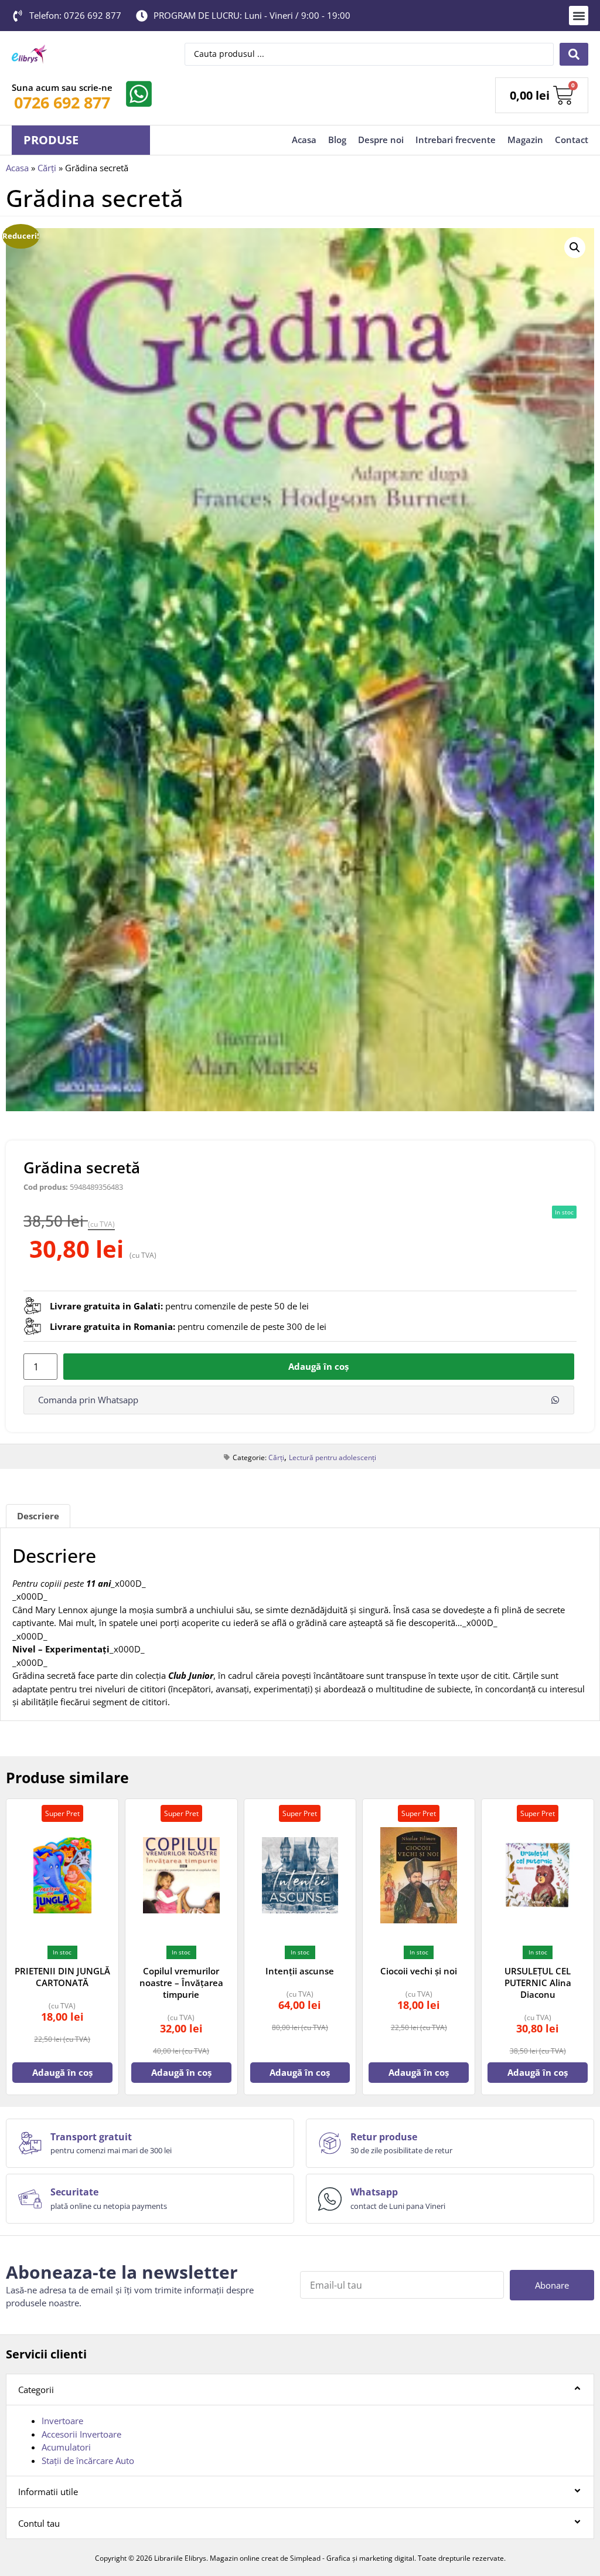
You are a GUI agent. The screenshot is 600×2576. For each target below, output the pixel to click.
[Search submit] (574, 54)
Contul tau (39, 2523)
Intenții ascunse (300, 1971)
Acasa (304, 140)
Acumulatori (66, 2447)
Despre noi (381, 140)
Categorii (36, 2390)
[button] (579, 16)
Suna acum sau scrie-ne (62, 87)
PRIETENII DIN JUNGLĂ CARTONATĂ (62, 1977)
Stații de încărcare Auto (88, 2460)
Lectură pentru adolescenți (333, 1457)
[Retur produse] (330, 2143)
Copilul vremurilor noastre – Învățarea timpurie (181, 1983)
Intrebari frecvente (456, 140)
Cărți (47, 168)
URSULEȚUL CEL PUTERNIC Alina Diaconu (538, 1983)
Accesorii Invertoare (81, 2434)
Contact (572, 140)
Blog (337, 140)
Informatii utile (48, 2492)
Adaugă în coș (318, 1366)
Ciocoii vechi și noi (419, 1971)
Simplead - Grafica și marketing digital (352, 2558)
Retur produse (384, 2137)
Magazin (525, 140)
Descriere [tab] (38, 1516)
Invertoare (62, 2421)
